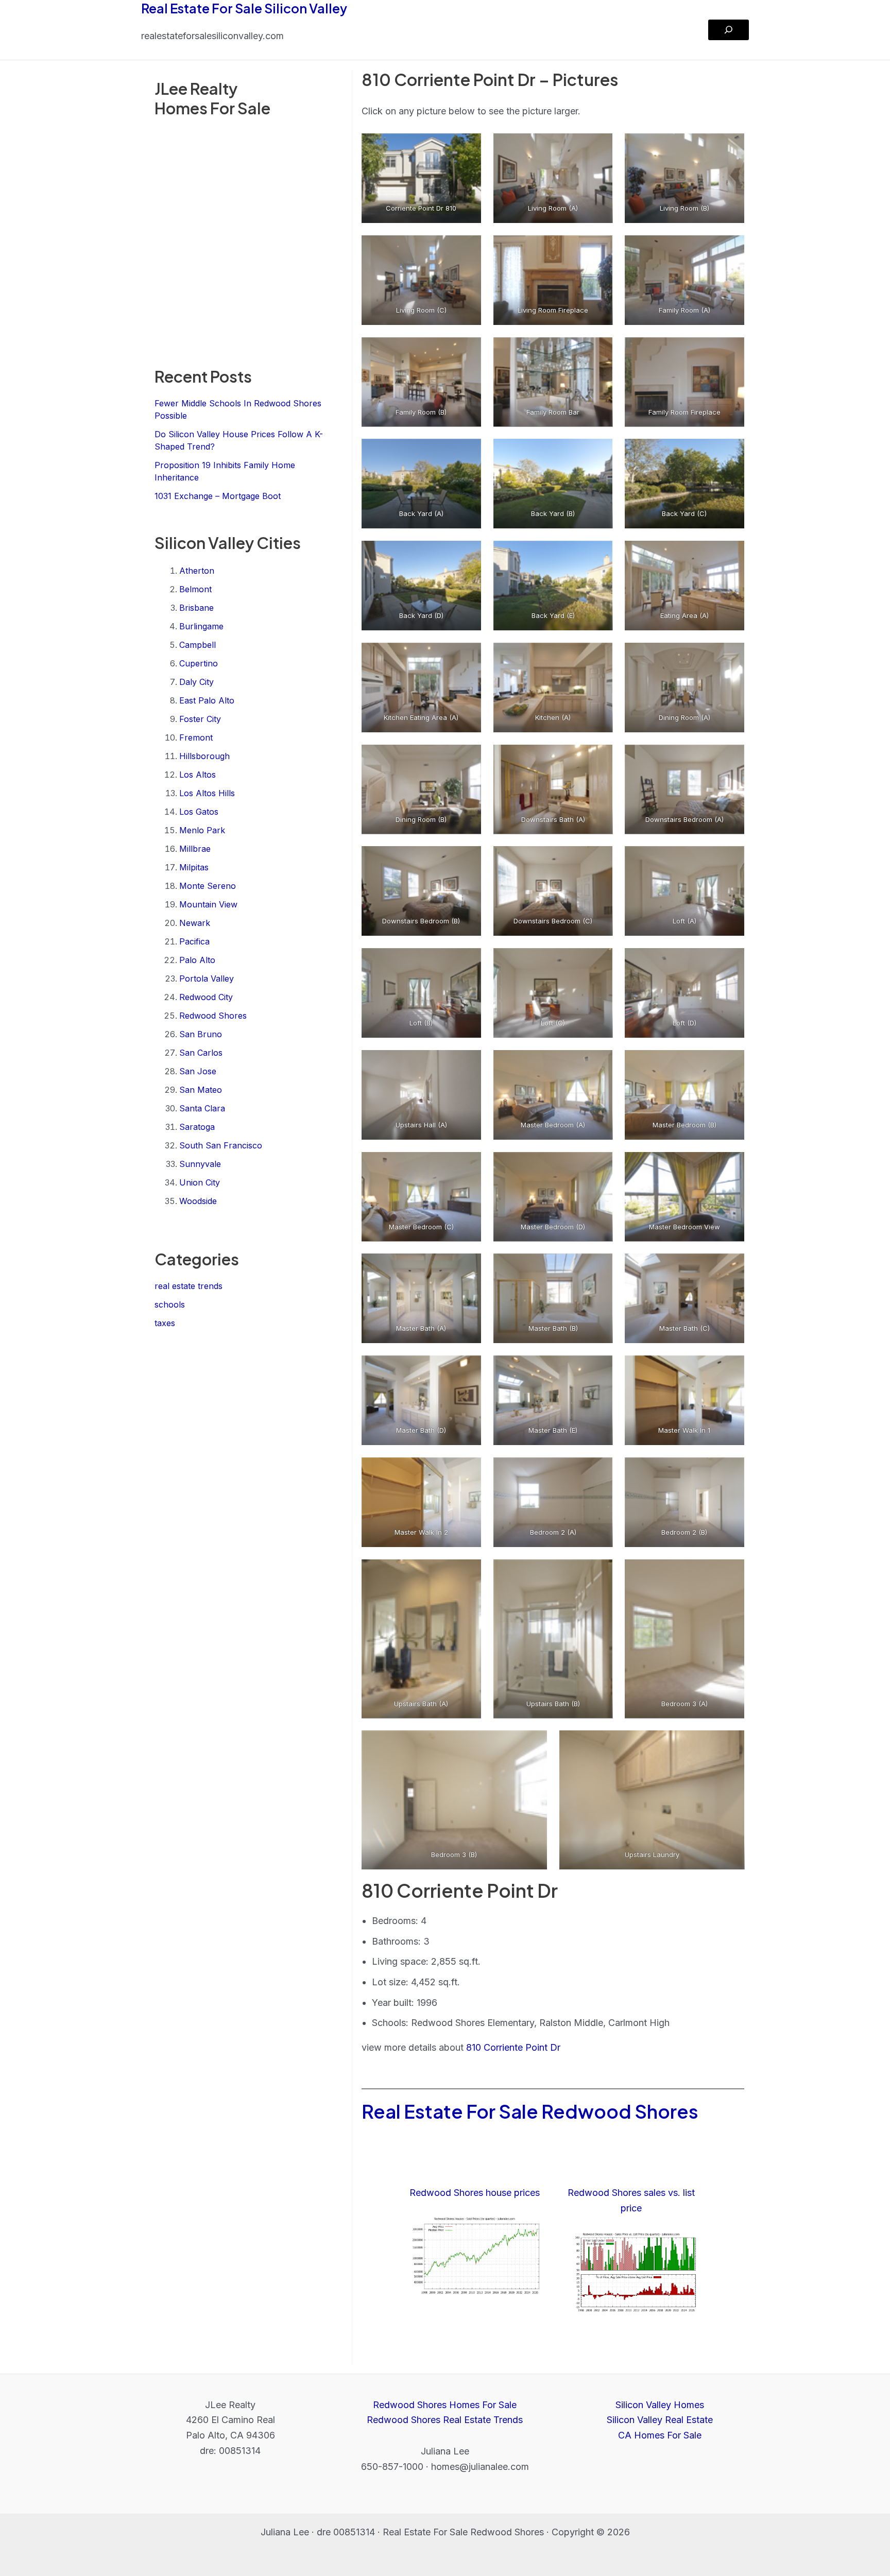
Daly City (196, 682)
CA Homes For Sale (660, 2435)
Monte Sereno (208, 886)
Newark (195, 923)
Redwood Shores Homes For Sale (445, 2405)
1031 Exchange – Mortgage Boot (218, 496)
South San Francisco (221, 1145)
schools (170, 1304)
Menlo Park (202, 830)
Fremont (196, 737)
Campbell (198, 645)
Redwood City (206, 997)
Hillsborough (204, 756)
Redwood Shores (213, 1016)
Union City (200, 1182)
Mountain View (208, 904)
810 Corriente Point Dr (513, 2047)
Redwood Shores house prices (475, 2193)
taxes (165, 1323)
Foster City (200, 719)
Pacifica (194, 941)
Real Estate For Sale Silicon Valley (244, 8)
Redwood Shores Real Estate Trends (445, 2420)
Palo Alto (197, 960)
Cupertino (199, 663)
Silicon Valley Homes (660, 2405)
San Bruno (201, 1034)
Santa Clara (202, 1108)
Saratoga (197, 1127)
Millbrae (195, 849)
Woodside (198, 1201)
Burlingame (201, 626)
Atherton (197, 571)
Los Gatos (199, 812)
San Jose (198, 1071)
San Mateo (201, 1090)
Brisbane (196, 608)
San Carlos (201, 1053)
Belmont (195, 589)
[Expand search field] (729, 30)
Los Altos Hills (207, 793)
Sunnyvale (200, 1164)
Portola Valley (207, 978)
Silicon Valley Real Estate (660, 2420)
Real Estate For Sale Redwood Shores (530, 2111)
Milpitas (194, 867)
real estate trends (189, 1286)
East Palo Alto (207, 700)
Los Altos (198, 775)
